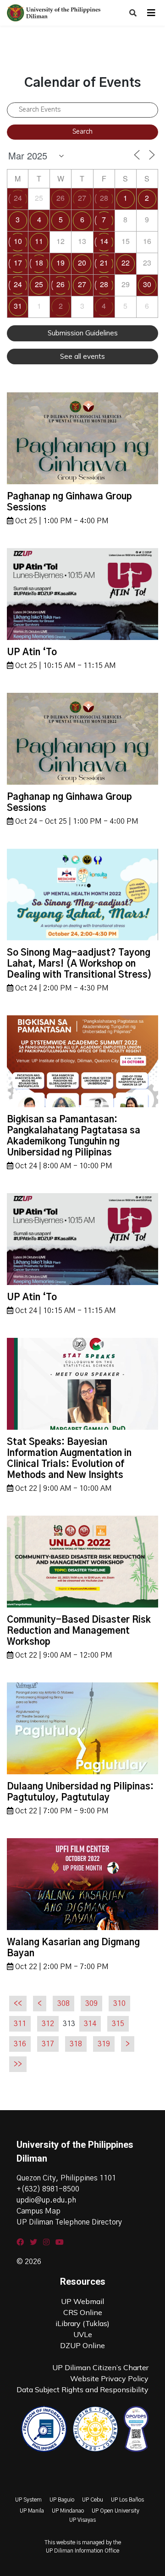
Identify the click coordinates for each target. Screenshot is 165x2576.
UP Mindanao (68, 2511)
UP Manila (32, 2511)
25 (39, 284)
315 (118, 2024)
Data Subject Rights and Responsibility (82, 2389)
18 (39, 263)
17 (18, 263)
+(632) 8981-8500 (48, 2189)
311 (20, 2024)
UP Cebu (93, 2500)
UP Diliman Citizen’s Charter (100, 2367)
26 (60, 198)
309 (91, 2004)
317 (48, 2044)
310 (119, 2004)
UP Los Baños (127, 2500)
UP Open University (115, 2511)
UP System (28, 2500)
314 (90, 2024)
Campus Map (38, 2211)
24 (18, 198)
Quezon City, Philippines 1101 (66, 2178)
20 (82, 263)
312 (48, 2024)
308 (63, 2004)
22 (126, 263)
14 (104, 241)
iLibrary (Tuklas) (82, 2323)
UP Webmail (82, 2301)
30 (147, 284)
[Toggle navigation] (151, 13)
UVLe (83, 2334)
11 (39, 241)
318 (76, 2044)
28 (104, 198)
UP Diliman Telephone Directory (69, 2222)
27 (82, 198)
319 (104, 2044)
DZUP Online (82, 2345)
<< (18, 2004)
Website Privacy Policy (109, 2378)
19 (60, 263)
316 (20, 2044)
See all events (82, 356)
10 (18, 241)
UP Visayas (82, 2520)
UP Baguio (62, 2500)
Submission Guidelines (83, 333)
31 (18, 306)
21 (104, 263)
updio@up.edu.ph (46, 2200)
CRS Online (83, 2312)
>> (18, 2064)
